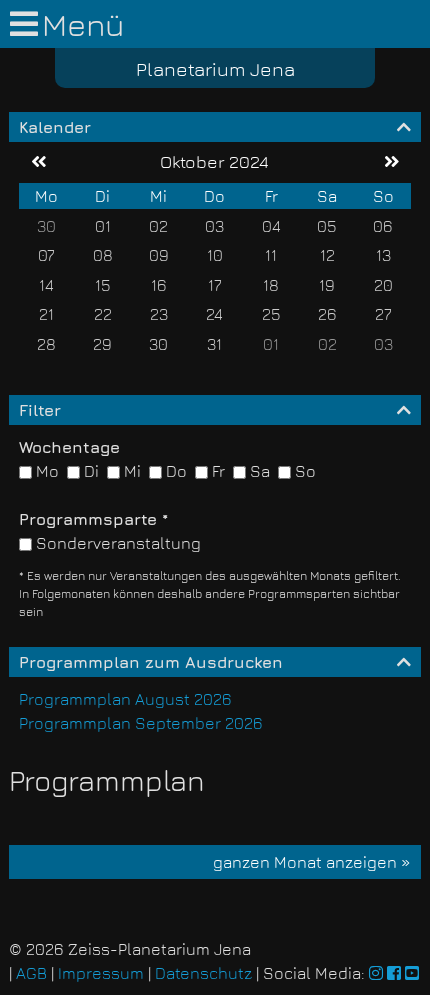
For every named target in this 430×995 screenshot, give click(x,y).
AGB (31, 973)
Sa (258, 471)
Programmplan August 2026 (125, 699)
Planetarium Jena (215, 68)
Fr (216, 471)
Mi (130, 471)
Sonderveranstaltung (116, 543)
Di (89, 471)
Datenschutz (203, 973)
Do (174, 471)
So (303, 471)
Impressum (101, 973)
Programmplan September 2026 (141, 723)
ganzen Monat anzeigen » (312, 862)
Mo (45, 471)
